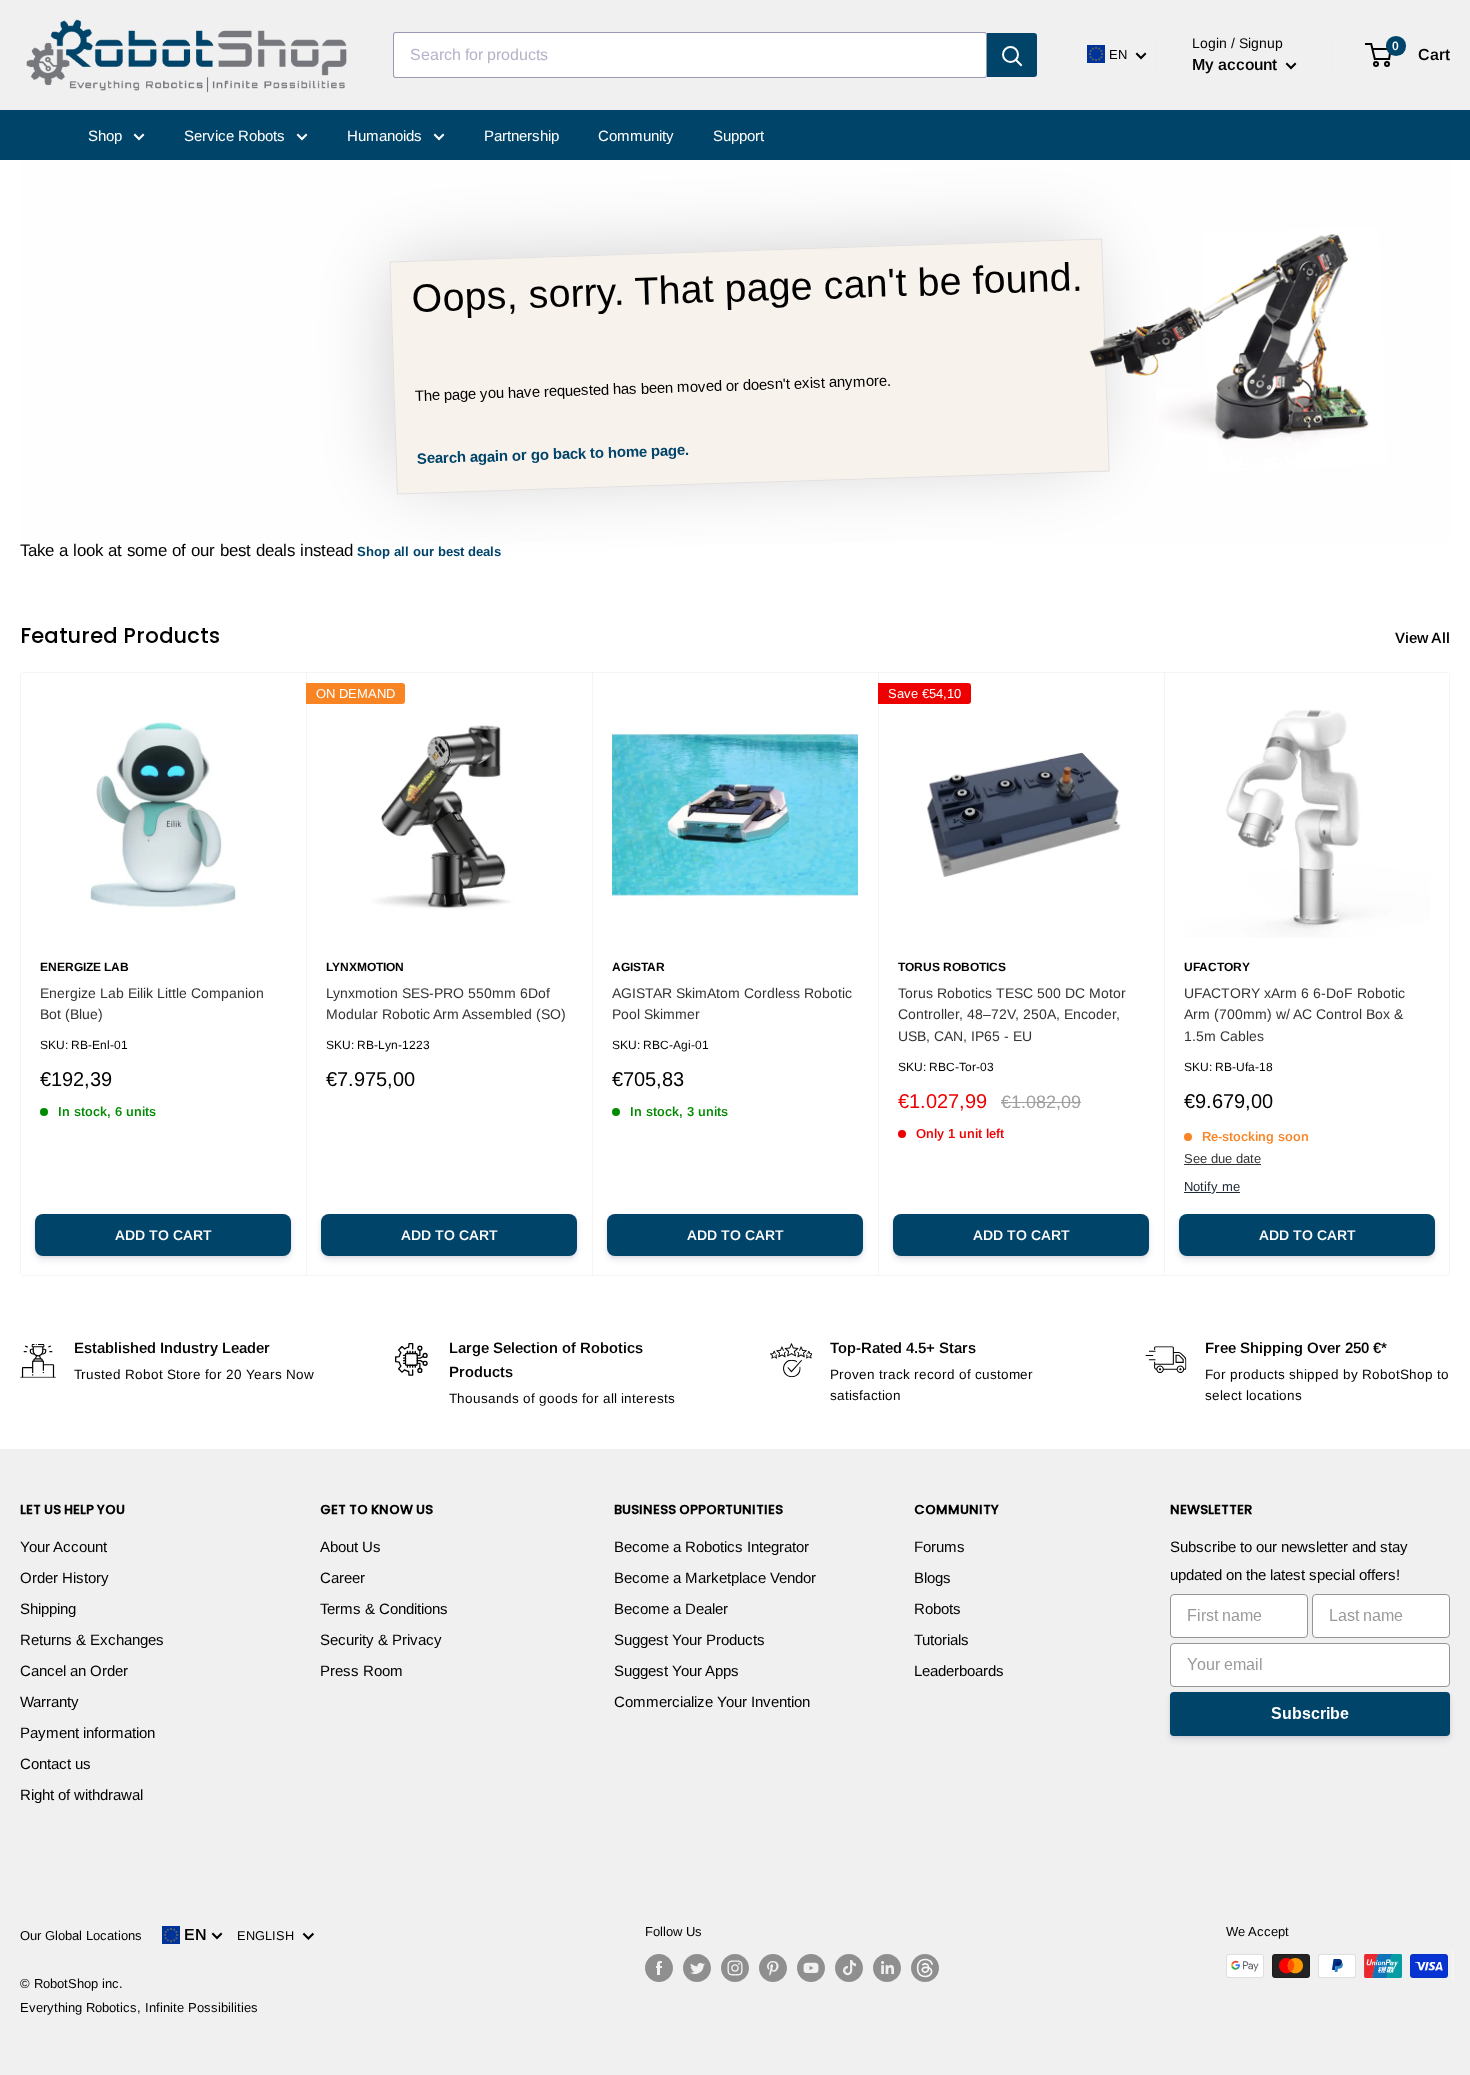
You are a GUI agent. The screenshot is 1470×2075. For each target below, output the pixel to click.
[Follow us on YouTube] (811, 1968)
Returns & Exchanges (92, 1639)
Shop (107, 135)
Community (636, 135)
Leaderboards (959, 1670)
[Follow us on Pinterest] (773, 1968)
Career (342, 1577)
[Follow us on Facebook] (659, 1968)
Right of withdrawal (81, 1794)
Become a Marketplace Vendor (715, 1577)
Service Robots (236, 135)
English (269, 1935)
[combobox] (690, 55)
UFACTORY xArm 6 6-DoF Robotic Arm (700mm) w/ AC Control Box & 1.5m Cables (1294, 1014)
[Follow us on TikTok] (849, 1968)
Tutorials (941, 1639)
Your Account (63, 1546)
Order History (64, 1577)
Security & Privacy (381, 1639)
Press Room (361, 1670)
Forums (939, 1546)
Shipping (48, 1608)
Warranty (49, 1701)
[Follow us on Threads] (925, 1968)
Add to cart (163, 1235)
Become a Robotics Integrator (711, 1546)
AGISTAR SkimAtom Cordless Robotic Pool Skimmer (732, 1004)
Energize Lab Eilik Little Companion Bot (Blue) (152, 1004)
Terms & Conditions (384, 1608)
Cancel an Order (74, 1670)
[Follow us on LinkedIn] (887, 1968)
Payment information (87, 1732)
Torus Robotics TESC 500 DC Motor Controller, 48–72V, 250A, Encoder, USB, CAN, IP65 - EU (1012, 1014)
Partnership (521, 135)
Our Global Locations (81, 1935)
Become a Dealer (671, 1608)
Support (738, 135)
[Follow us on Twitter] (697, 1968)
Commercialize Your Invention (712, 1701)
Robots (937, 1608)
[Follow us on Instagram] (735, 1968)
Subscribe (1310, 1713)
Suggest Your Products (689, 1639)
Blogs (932, 1577)
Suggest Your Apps (676, 1670)
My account (1236, 64)
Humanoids (386, 135)
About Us (350, 1546)
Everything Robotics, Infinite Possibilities (139, 2007)
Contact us (55, 1763)
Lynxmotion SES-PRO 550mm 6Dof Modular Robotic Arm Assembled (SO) (446, 1004)
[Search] (1012, 55)
